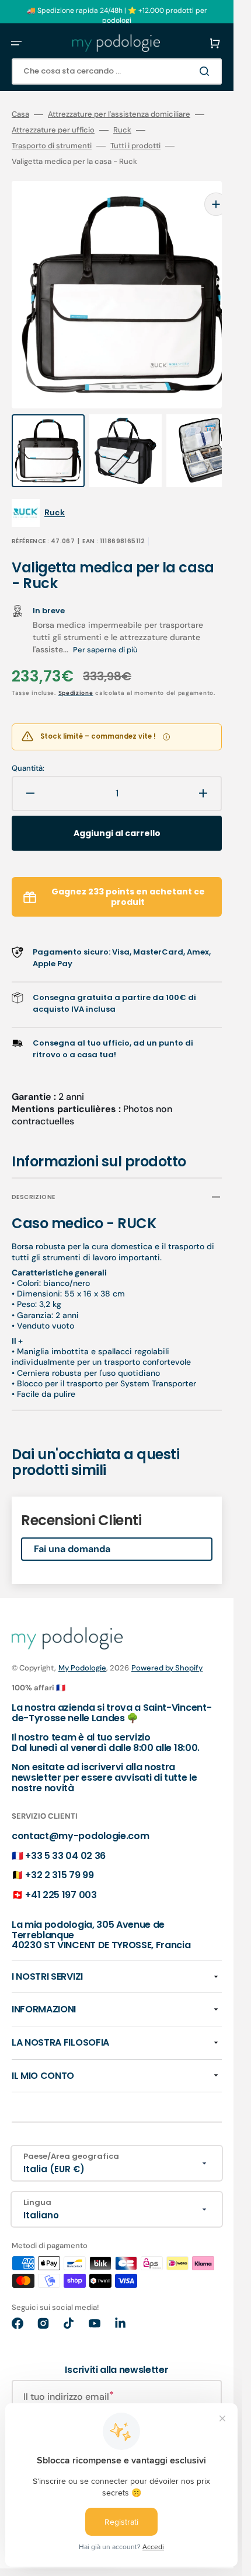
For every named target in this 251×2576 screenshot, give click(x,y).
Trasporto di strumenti (52, 146)
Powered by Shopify (167, 1644)
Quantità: (28, 745)
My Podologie (82, 1644)
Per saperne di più (105, 626)
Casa (20, 114)
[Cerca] (207, 71)
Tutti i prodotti (135, 146)
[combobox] (117, 71)
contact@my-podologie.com (80, 1813)
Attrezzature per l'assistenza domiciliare (119, 114)
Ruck (122, 130)
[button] (16, 43)
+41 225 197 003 (61, 1871)
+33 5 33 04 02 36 (65, 1832)
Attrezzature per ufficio (53, 130)
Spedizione (76, 670)
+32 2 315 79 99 (59, 1852)
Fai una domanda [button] (72, 1525)
